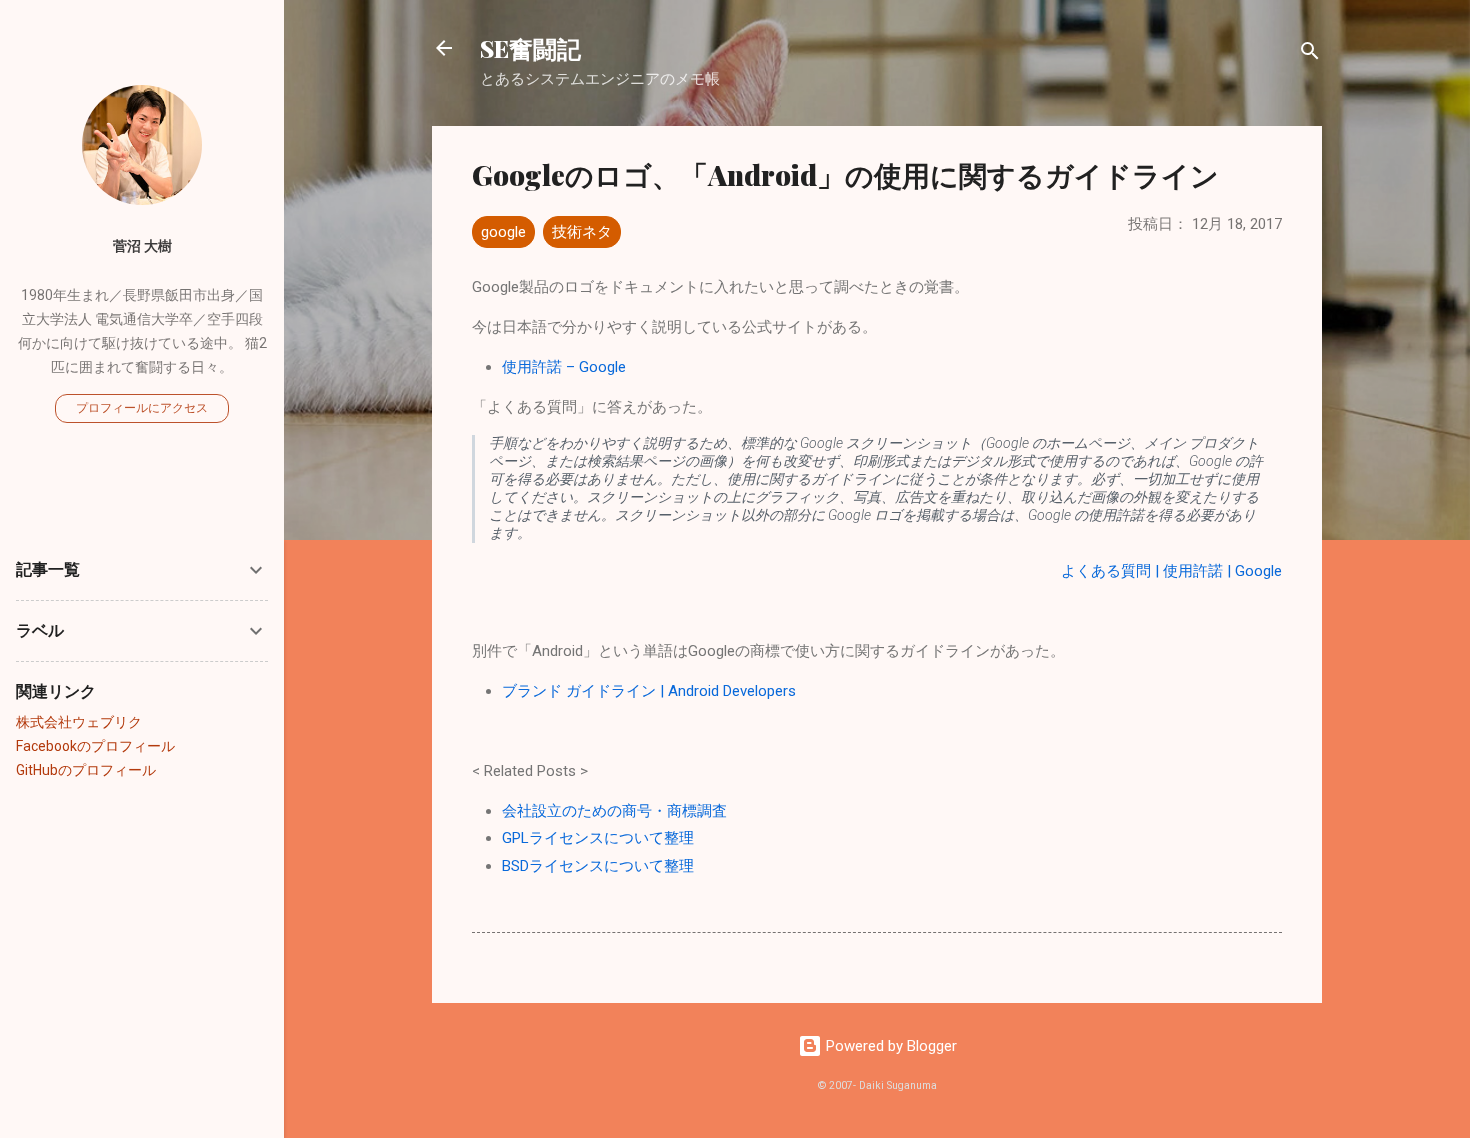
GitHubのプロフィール (86, 770)
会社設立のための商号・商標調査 (614, 811)
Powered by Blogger (889, 1046)
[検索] (1310, 54)
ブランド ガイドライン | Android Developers (649, 691)
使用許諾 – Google (564, 367)
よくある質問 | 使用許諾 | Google (1171, 571)
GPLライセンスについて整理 (598, 838)
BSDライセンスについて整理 (598, 866)
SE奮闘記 (530, 48)
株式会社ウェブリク (79, 722)
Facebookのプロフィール (95, 746)
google (503, 232)
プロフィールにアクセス (142, 408)
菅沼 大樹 (142, 246)
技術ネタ (582, 232)
